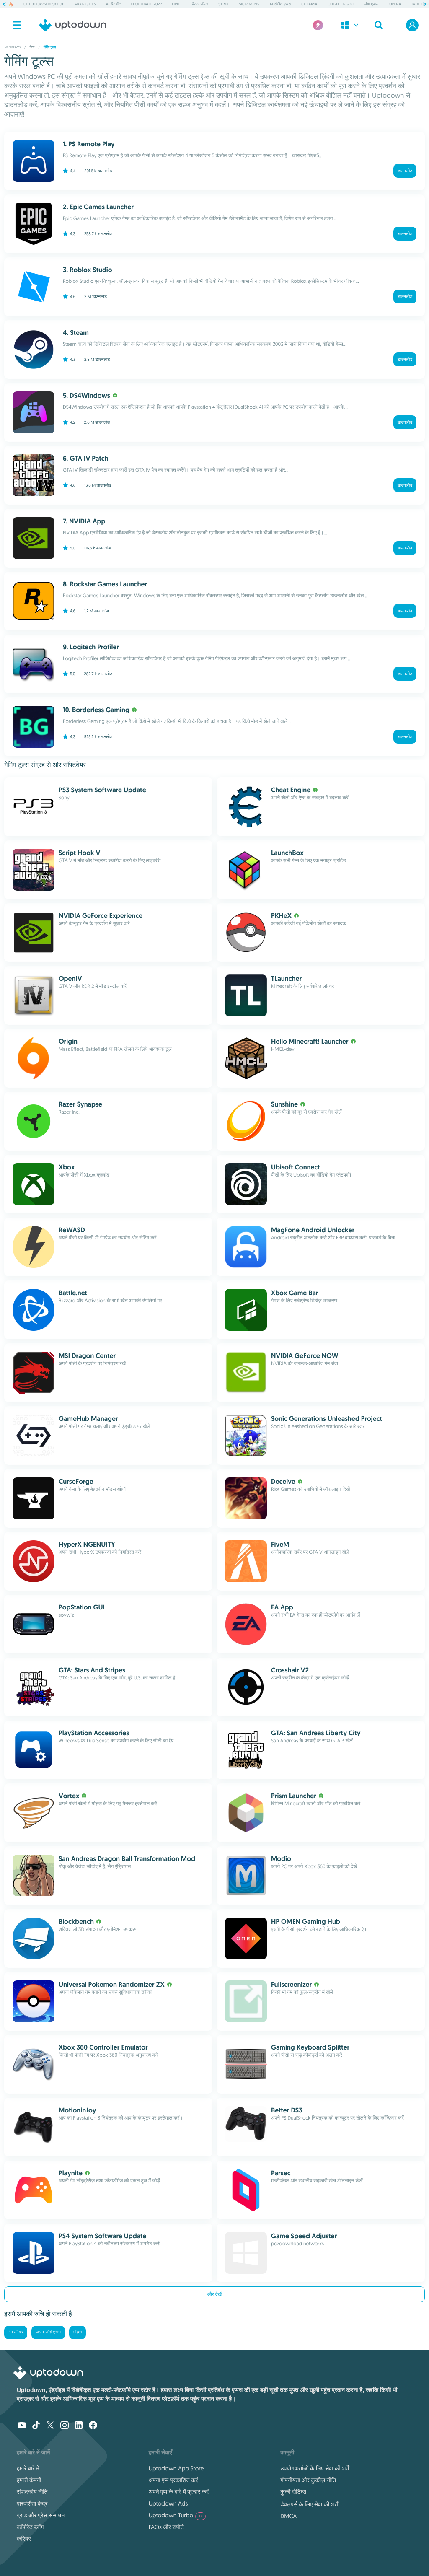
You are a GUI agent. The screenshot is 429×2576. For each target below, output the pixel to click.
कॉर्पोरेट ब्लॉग (30, 2527)
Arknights (85, 4)
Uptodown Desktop (44, 4)
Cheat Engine (341, 4)
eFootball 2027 (147, 4)
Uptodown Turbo (176, 2515)
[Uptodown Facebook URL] (93, 2426)
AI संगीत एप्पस (280, 4)
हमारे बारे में (28, 2468)
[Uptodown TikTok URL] (36, 2426)
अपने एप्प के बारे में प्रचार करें (179, 2492)
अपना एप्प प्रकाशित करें (173, 2480)
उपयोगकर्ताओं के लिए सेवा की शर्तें (315, 2468)
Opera (395, 4)
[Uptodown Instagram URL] (65, 2426)
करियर (24, 2539)
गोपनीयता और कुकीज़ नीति (308, 2480)
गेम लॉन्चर (16, 2332)
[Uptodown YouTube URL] (22, 2426)
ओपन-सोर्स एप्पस (48, 2332)
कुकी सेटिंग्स (293, 2492)
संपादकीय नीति (32, 2492)
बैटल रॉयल (200, 4)
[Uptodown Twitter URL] (50, 2426)
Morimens (249, 4)
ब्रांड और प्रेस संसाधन (41, 2515)
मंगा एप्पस (371, 4)
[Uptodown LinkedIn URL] (79, 2426)
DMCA (288, 2516)
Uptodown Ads (168, 2503)
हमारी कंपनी (29, 2480)
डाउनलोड (405, 171)
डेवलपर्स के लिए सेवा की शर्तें (309, 2504)
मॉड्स (78, 2332)
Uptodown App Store (176, 2468)
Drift (177, 4)
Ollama (309, 4)
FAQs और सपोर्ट (166, 2527)
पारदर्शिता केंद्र (32, 2503)
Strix (223, 4)
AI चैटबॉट (114, 4)
